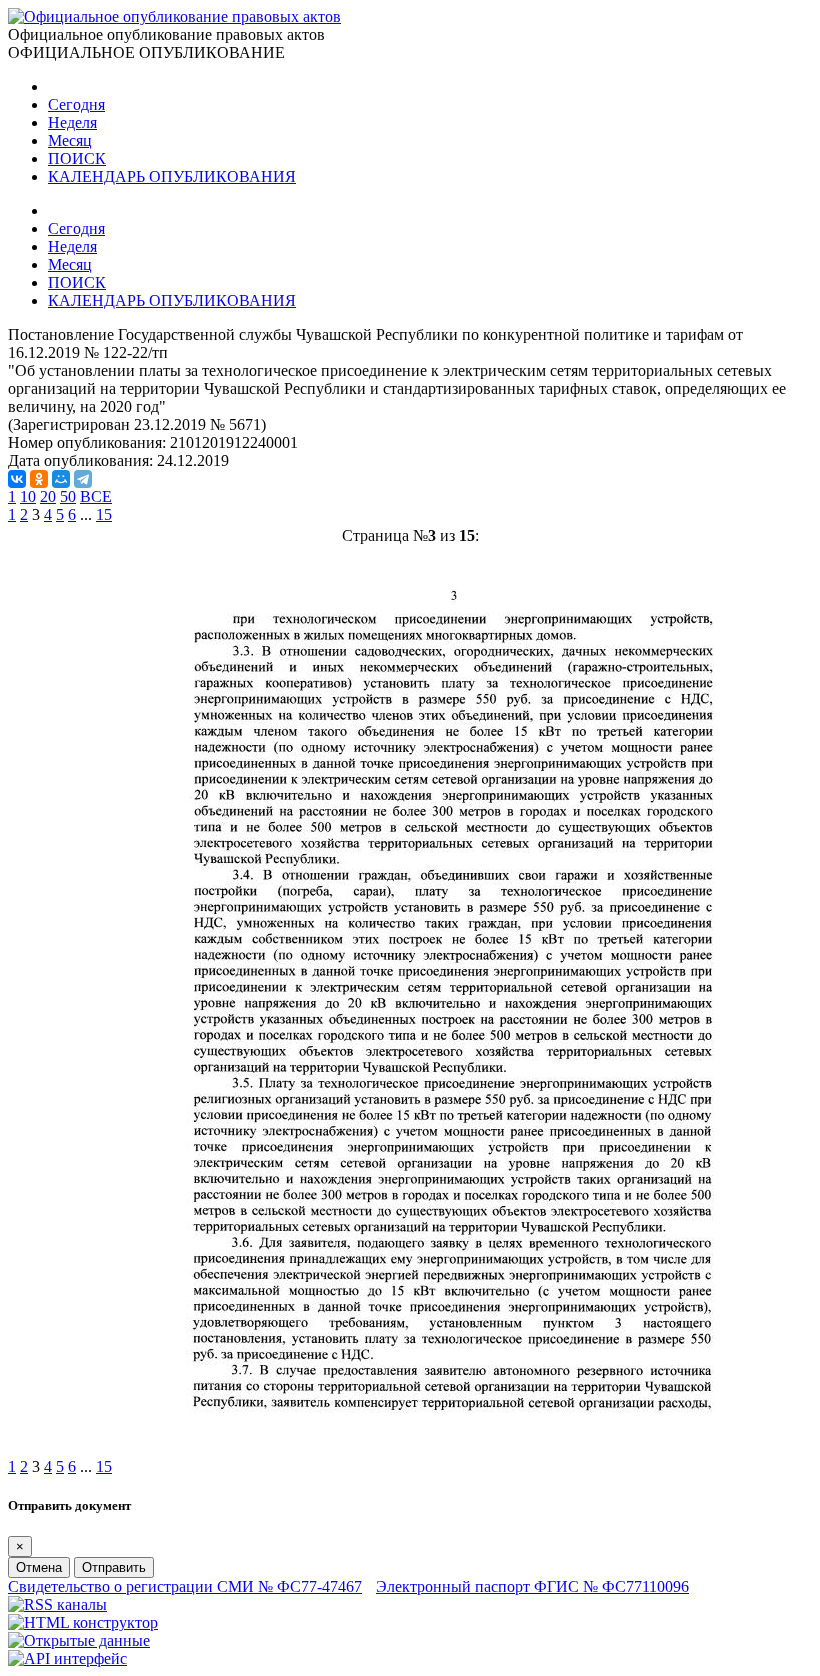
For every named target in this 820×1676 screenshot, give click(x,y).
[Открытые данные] (79, 1640)
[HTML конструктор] (83, 1622)
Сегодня (76, 104)
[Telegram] (83, 479)
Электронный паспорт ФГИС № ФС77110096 (532, 1586)
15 (104, 514)
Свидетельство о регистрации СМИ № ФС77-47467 (185, 1586)
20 (48, 496)
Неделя (72, 122)
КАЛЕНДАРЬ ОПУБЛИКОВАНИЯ (172, 176)
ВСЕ (96, 496)
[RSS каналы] (57, 1604)
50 (68, 496)
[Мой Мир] (61, 479)
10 (28, 496)
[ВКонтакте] (17, 479)
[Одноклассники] (39, 479)
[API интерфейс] (67, 1658)
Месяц (70, 140)
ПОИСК (77, 158)
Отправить (114, 1567)
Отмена (39, 1567)
